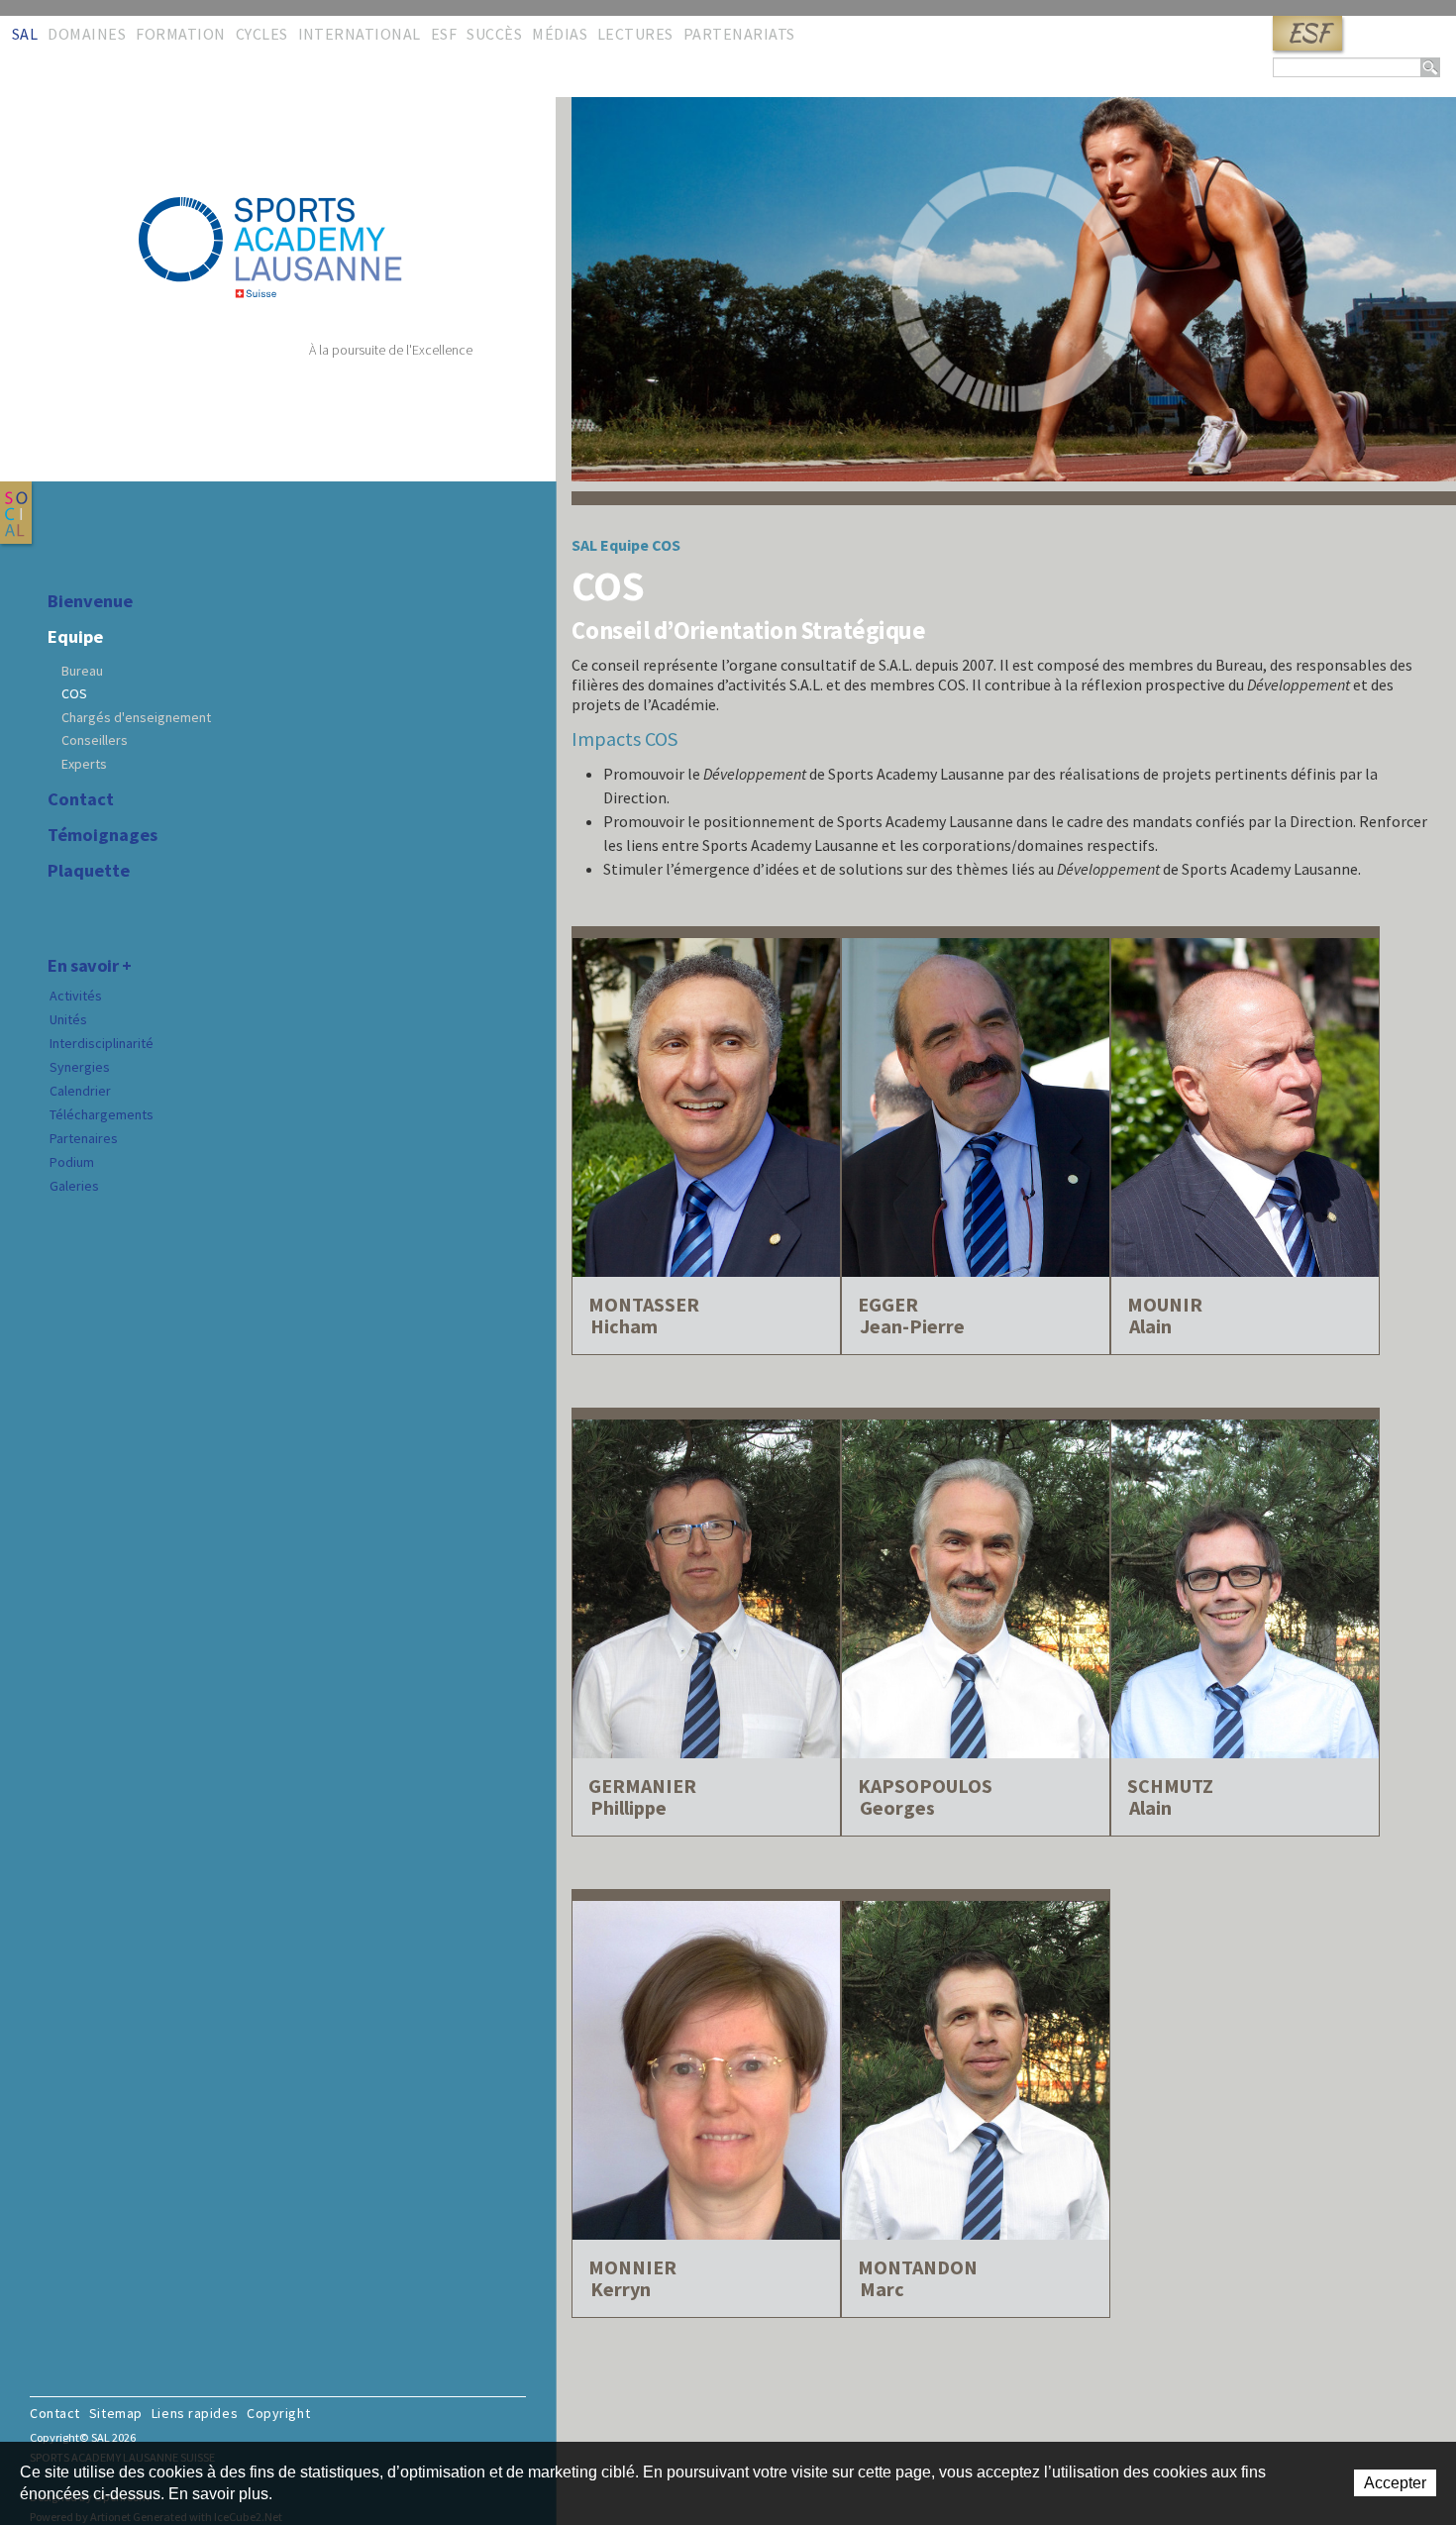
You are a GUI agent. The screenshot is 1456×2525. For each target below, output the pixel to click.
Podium (72, 1162)
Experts (84, 764)
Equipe (75, 637)
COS (74, 693)
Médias (560, 34)
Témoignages (103, 835)
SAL (25, 34)
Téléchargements (102, 1114)
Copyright (278, 2413)
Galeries (74, 1186)
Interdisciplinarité (102, 1043)
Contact (81, 799)
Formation (180, 34)
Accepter (1395, 2483)
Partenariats (739, 34)
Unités (68, 1019)
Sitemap (116, 2413)
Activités (76, 996)
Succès (494, 34)
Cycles (262, 34)
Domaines (87, 34)
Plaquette (89, 871)
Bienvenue (90, 601)
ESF (1307, 33)
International (360, 34)
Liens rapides (195, 2413)
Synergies (80, 1067)
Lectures (635, 34)
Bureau (82, 671)
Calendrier (80, 1091)
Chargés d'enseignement (136, 717)
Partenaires (84, 1138)
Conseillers (95, 740)
